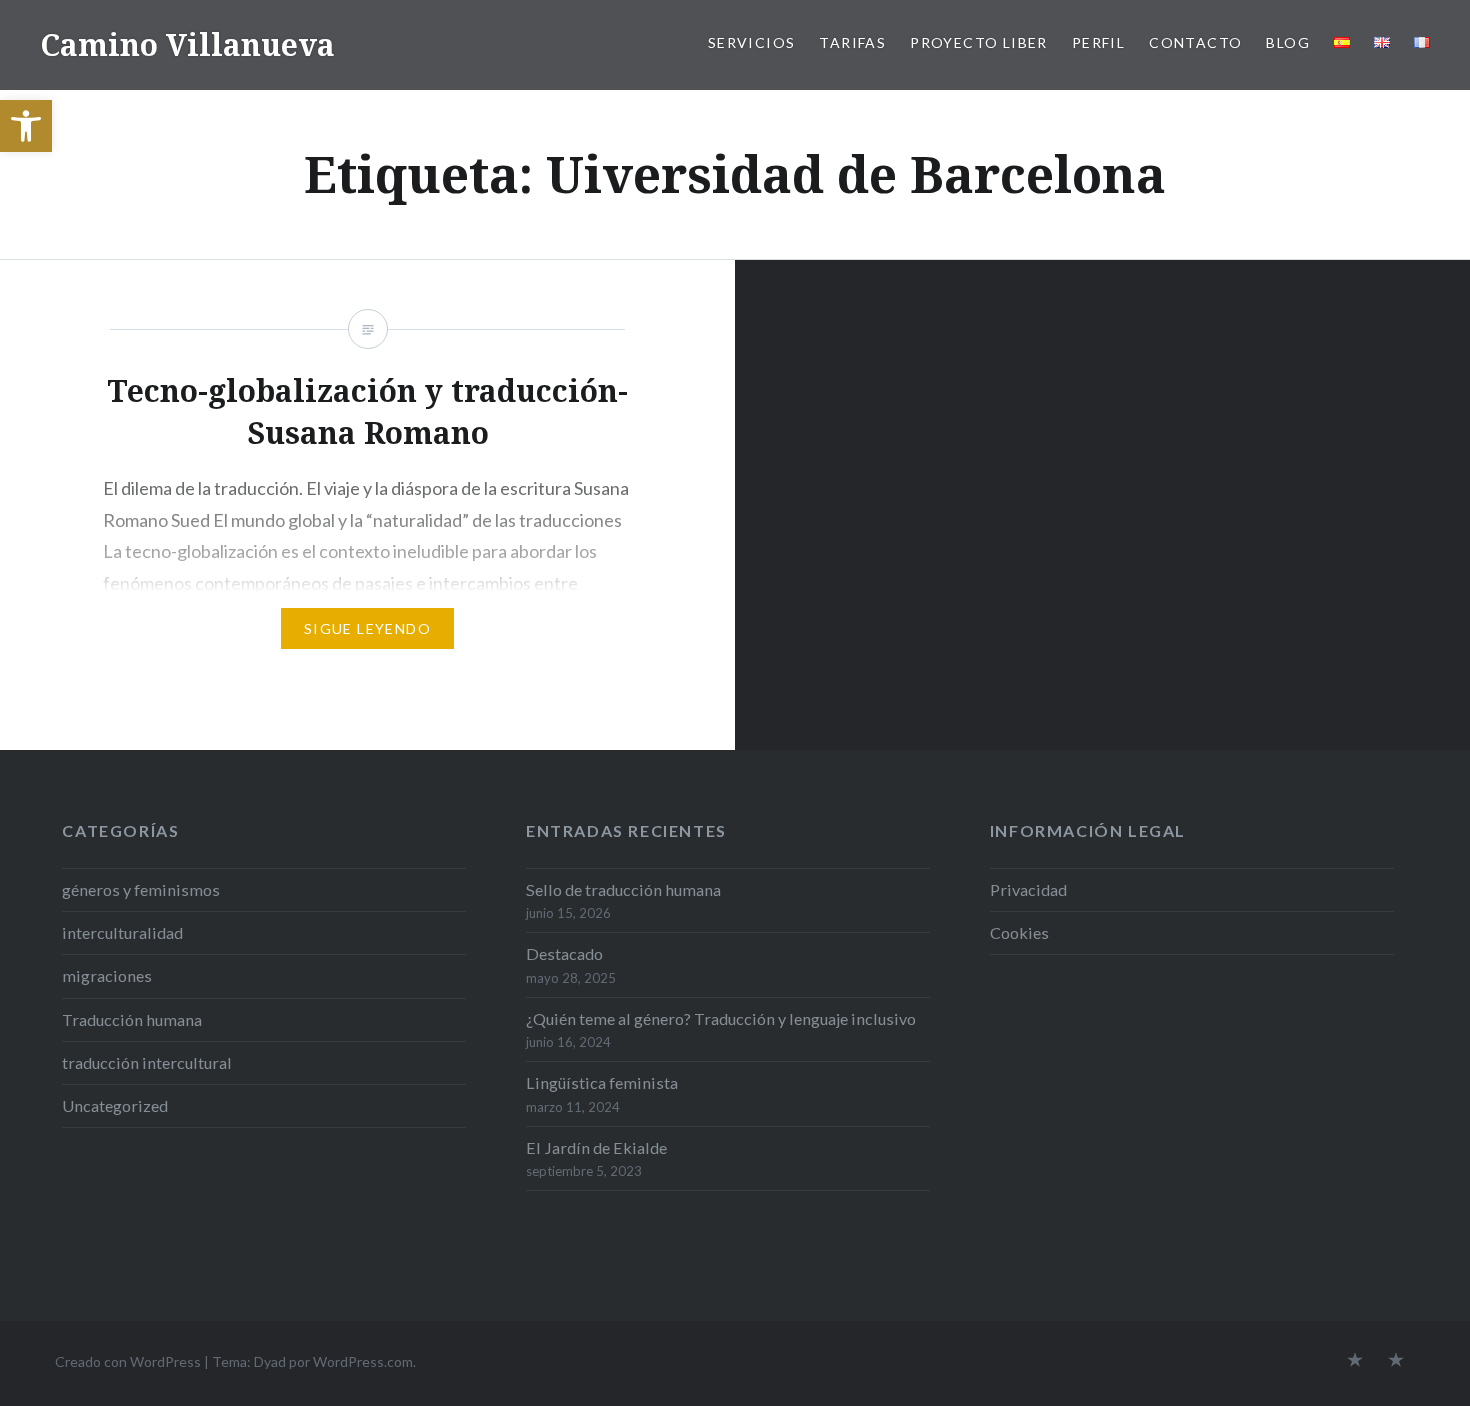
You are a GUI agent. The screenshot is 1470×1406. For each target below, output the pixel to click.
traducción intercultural (147, 1062)
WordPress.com (363, 1361)
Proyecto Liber (979, 42)
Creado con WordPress (128, 1361)
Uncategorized (115, 1105)
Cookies (1019, 932)
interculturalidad (122, 932)
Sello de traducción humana (623, 889)
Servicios (752, 42)
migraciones (107, 975)
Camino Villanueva (187, 44)
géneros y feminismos (141, 889)
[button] (26, 126)
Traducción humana (132, 1019)
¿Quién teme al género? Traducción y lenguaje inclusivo (721, 1018)
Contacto (1195, 42)
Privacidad (1028, 889)
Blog (1288, 42)
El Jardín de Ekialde (596, 1147)
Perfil (1098, 42)
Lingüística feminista (602, 1082)
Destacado (564, 953)
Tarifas (852, 42)
